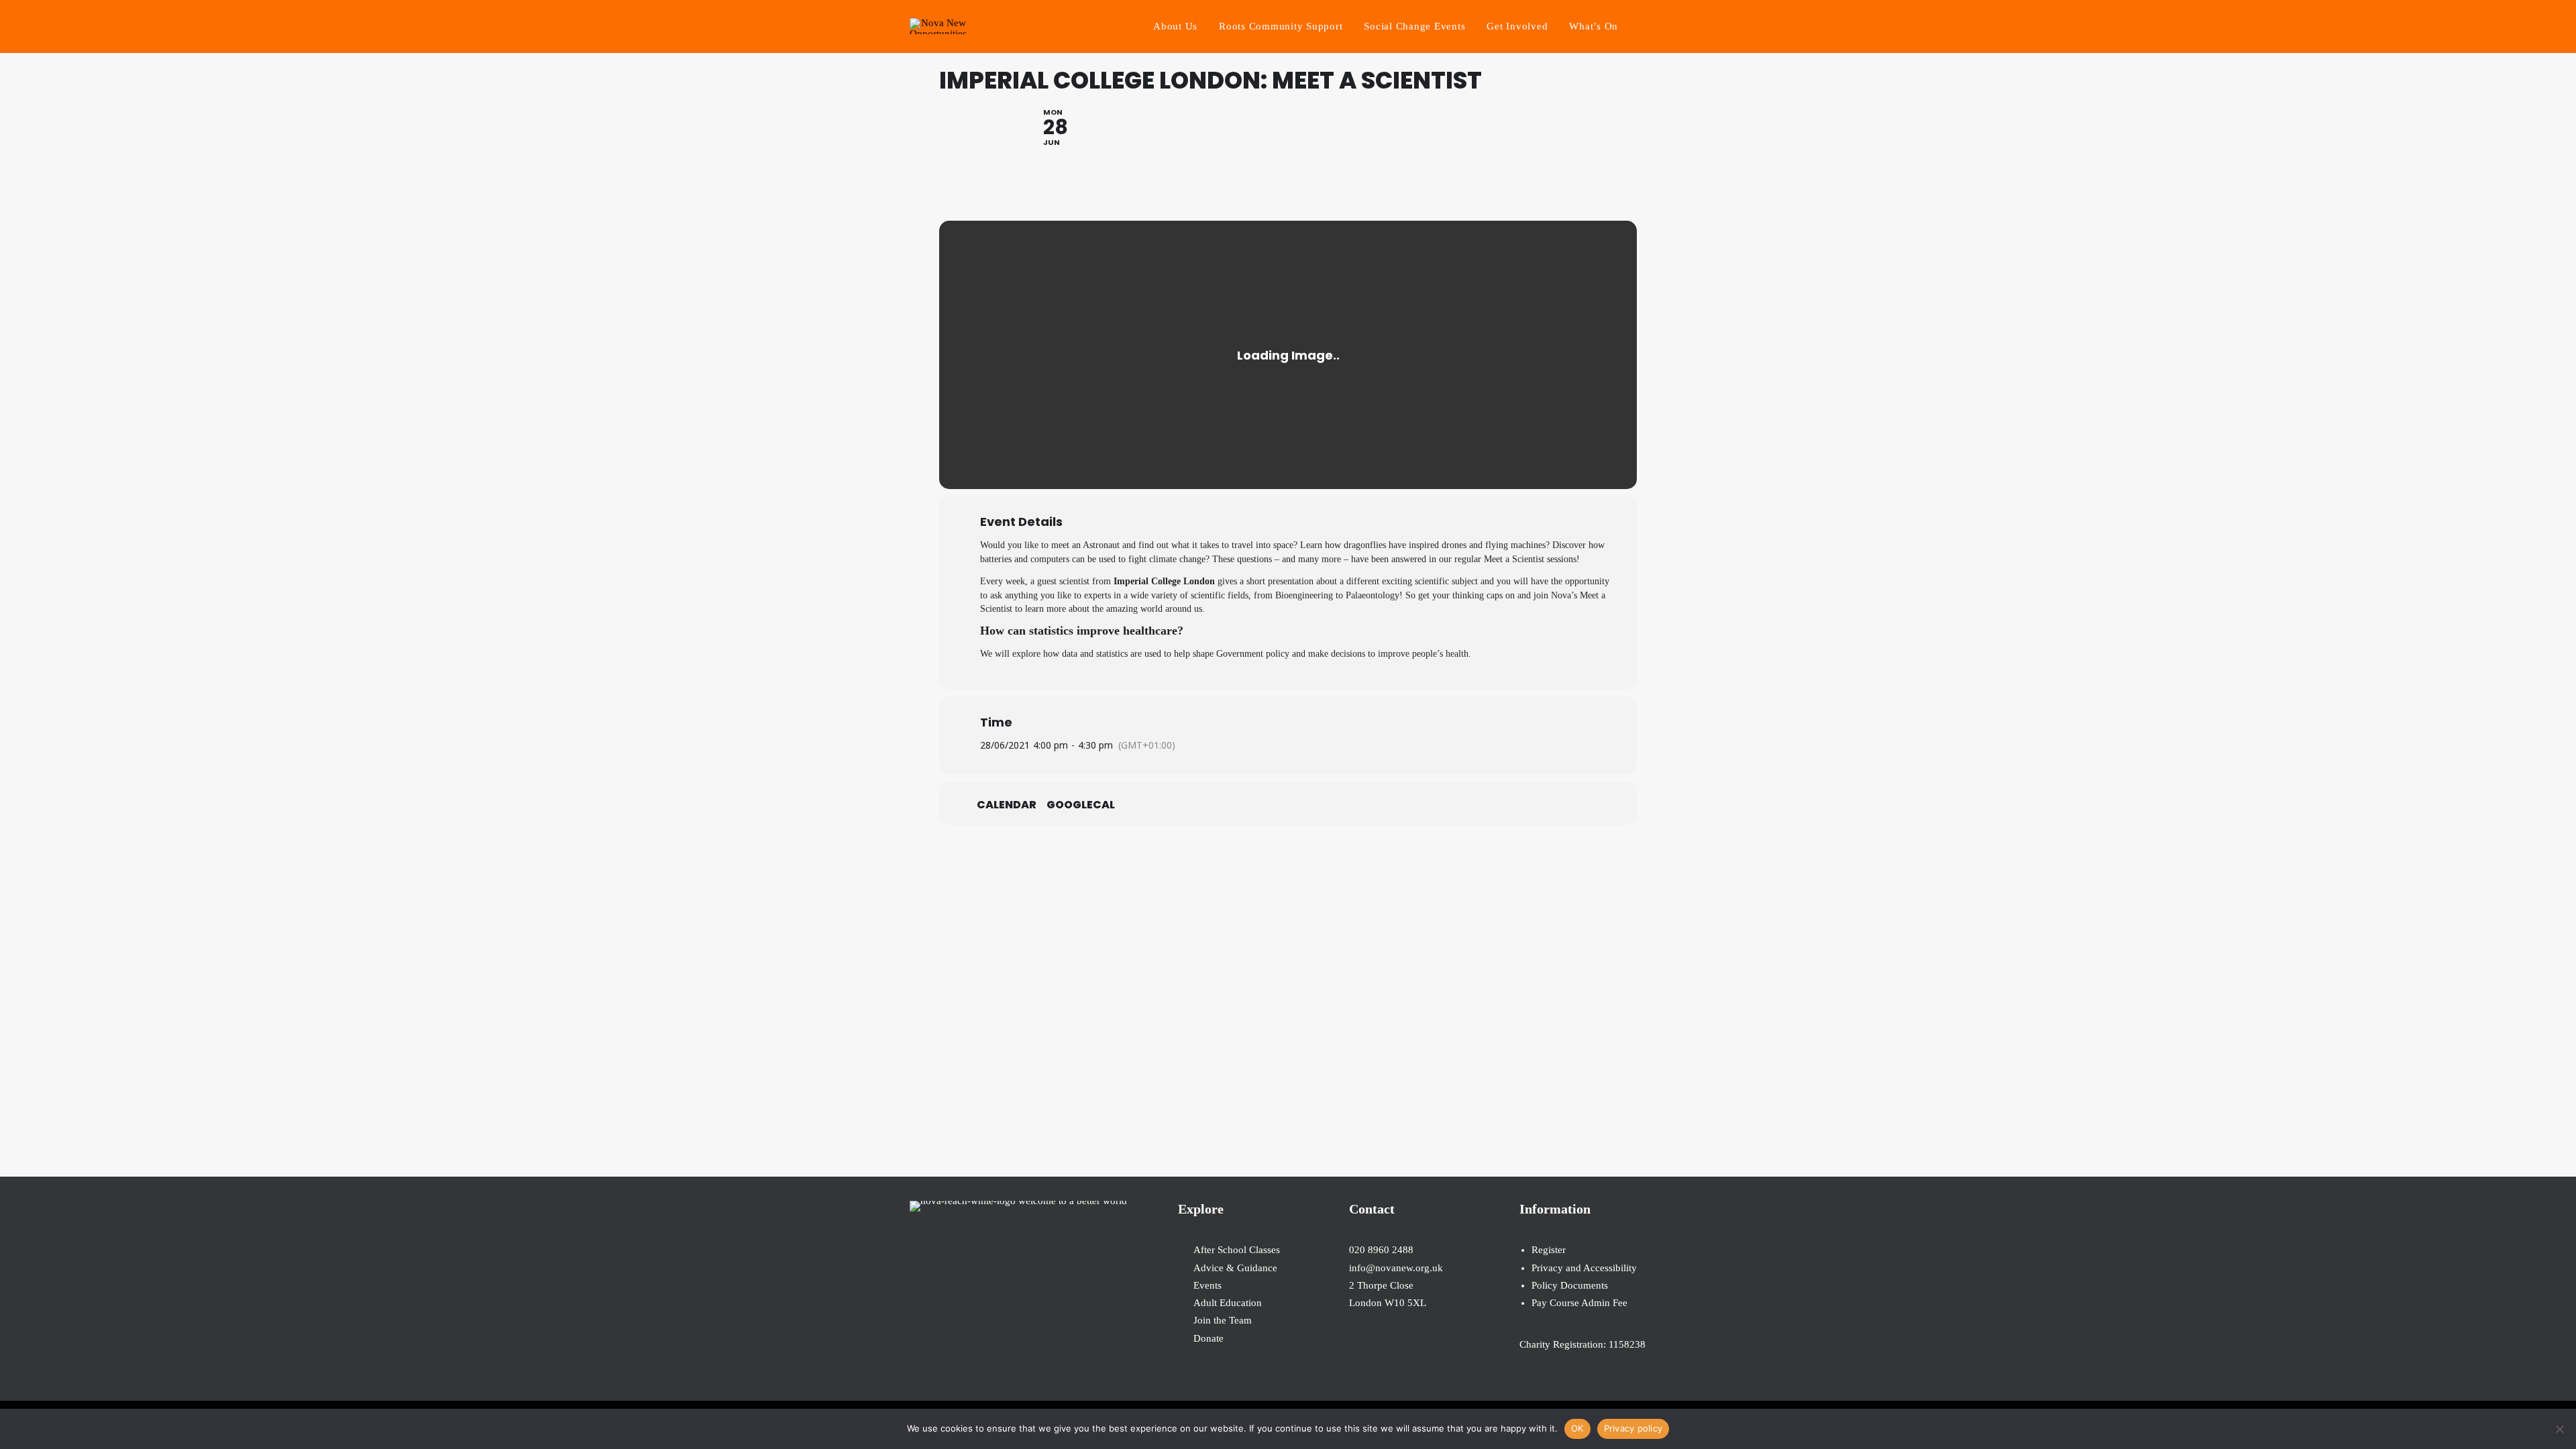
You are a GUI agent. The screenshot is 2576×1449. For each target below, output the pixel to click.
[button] (1660, 26)
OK (1577, 1428)
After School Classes (1237, 1250)
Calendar (1007, 805)
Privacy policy (1633, 1428)
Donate (1209, 1338)
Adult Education (1228, 1303)
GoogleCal (1081, 805)
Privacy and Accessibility (1584, 1268)
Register (1549, 1250)
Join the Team (1223, 1320)
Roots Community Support (1281, 26)
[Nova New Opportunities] (938, 26)
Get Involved (1517, 26)
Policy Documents (1570, 1285)
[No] (2559, 1429)
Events (1207, 1285)
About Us (1175, 26)
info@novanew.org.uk (1396, 1268)
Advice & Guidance (1235, 1268)
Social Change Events (1414, 26)
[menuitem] (1175, 26)
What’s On (1594, 26)
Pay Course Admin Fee (1579, 1303)
